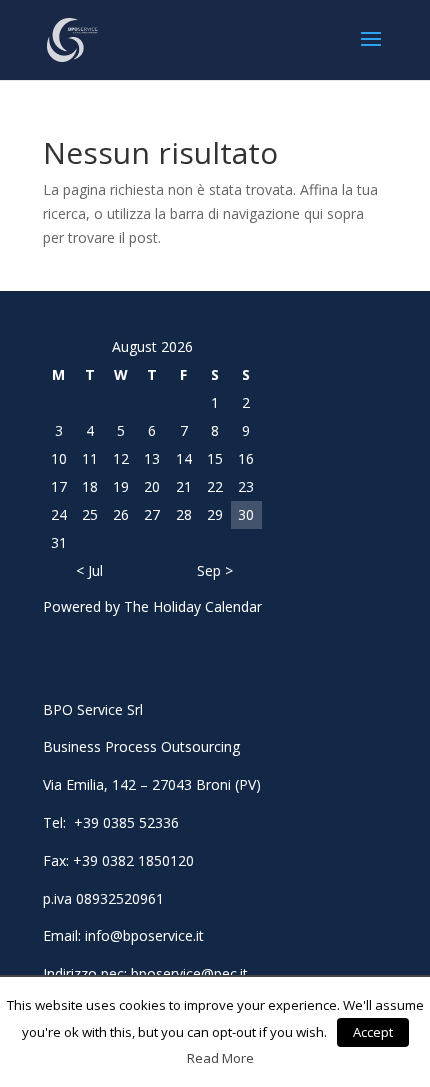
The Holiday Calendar (193, 606)
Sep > (215, 570)
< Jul (89, 570)
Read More (220, 1058)
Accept (373, 1032)
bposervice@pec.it (189, 973)
